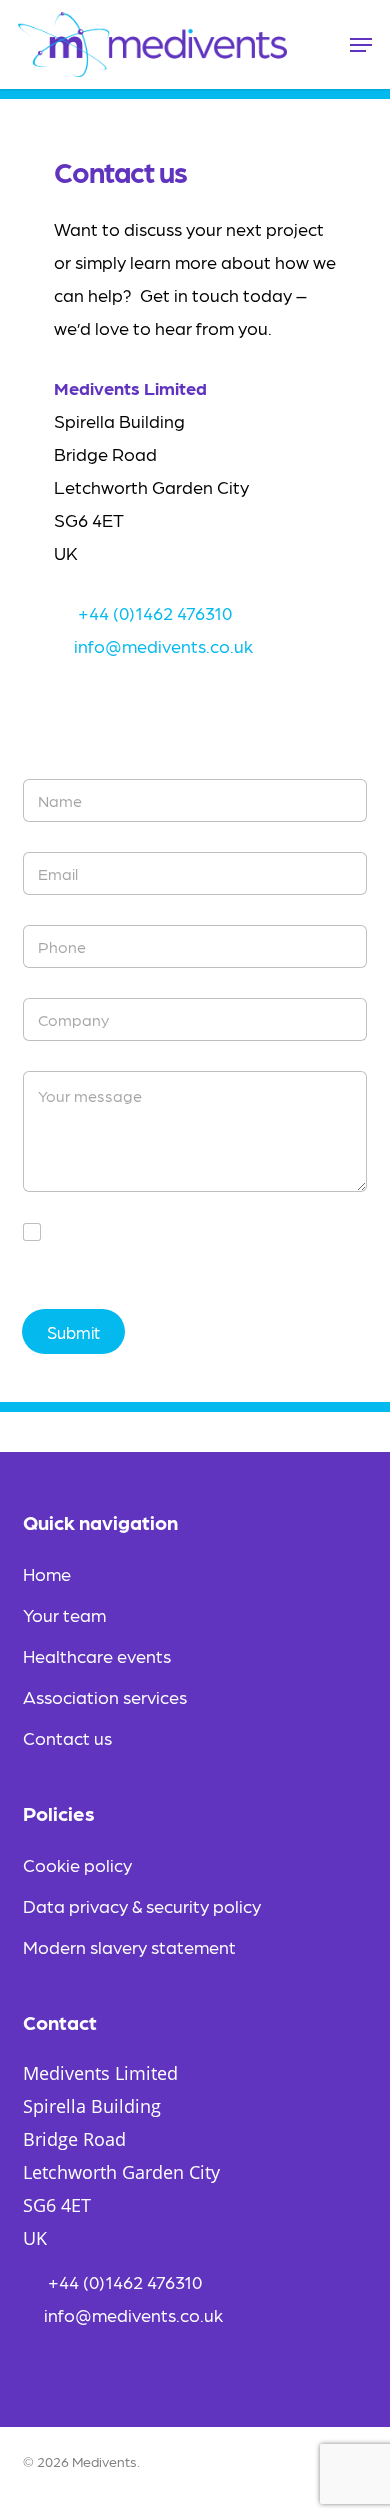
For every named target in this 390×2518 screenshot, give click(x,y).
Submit (73, 1332)
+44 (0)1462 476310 (153, 612)
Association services (105, 1696)
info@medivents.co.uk (163, 645)
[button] (361, 45)
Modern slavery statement (129, 1946)
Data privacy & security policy (142, 1905)
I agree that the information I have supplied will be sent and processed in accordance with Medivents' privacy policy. (208, 1253)
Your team (64, 1614)
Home (47, 1573)
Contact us (67, 1737)
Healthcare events (97, 1655)
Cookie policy (77, 1864)
